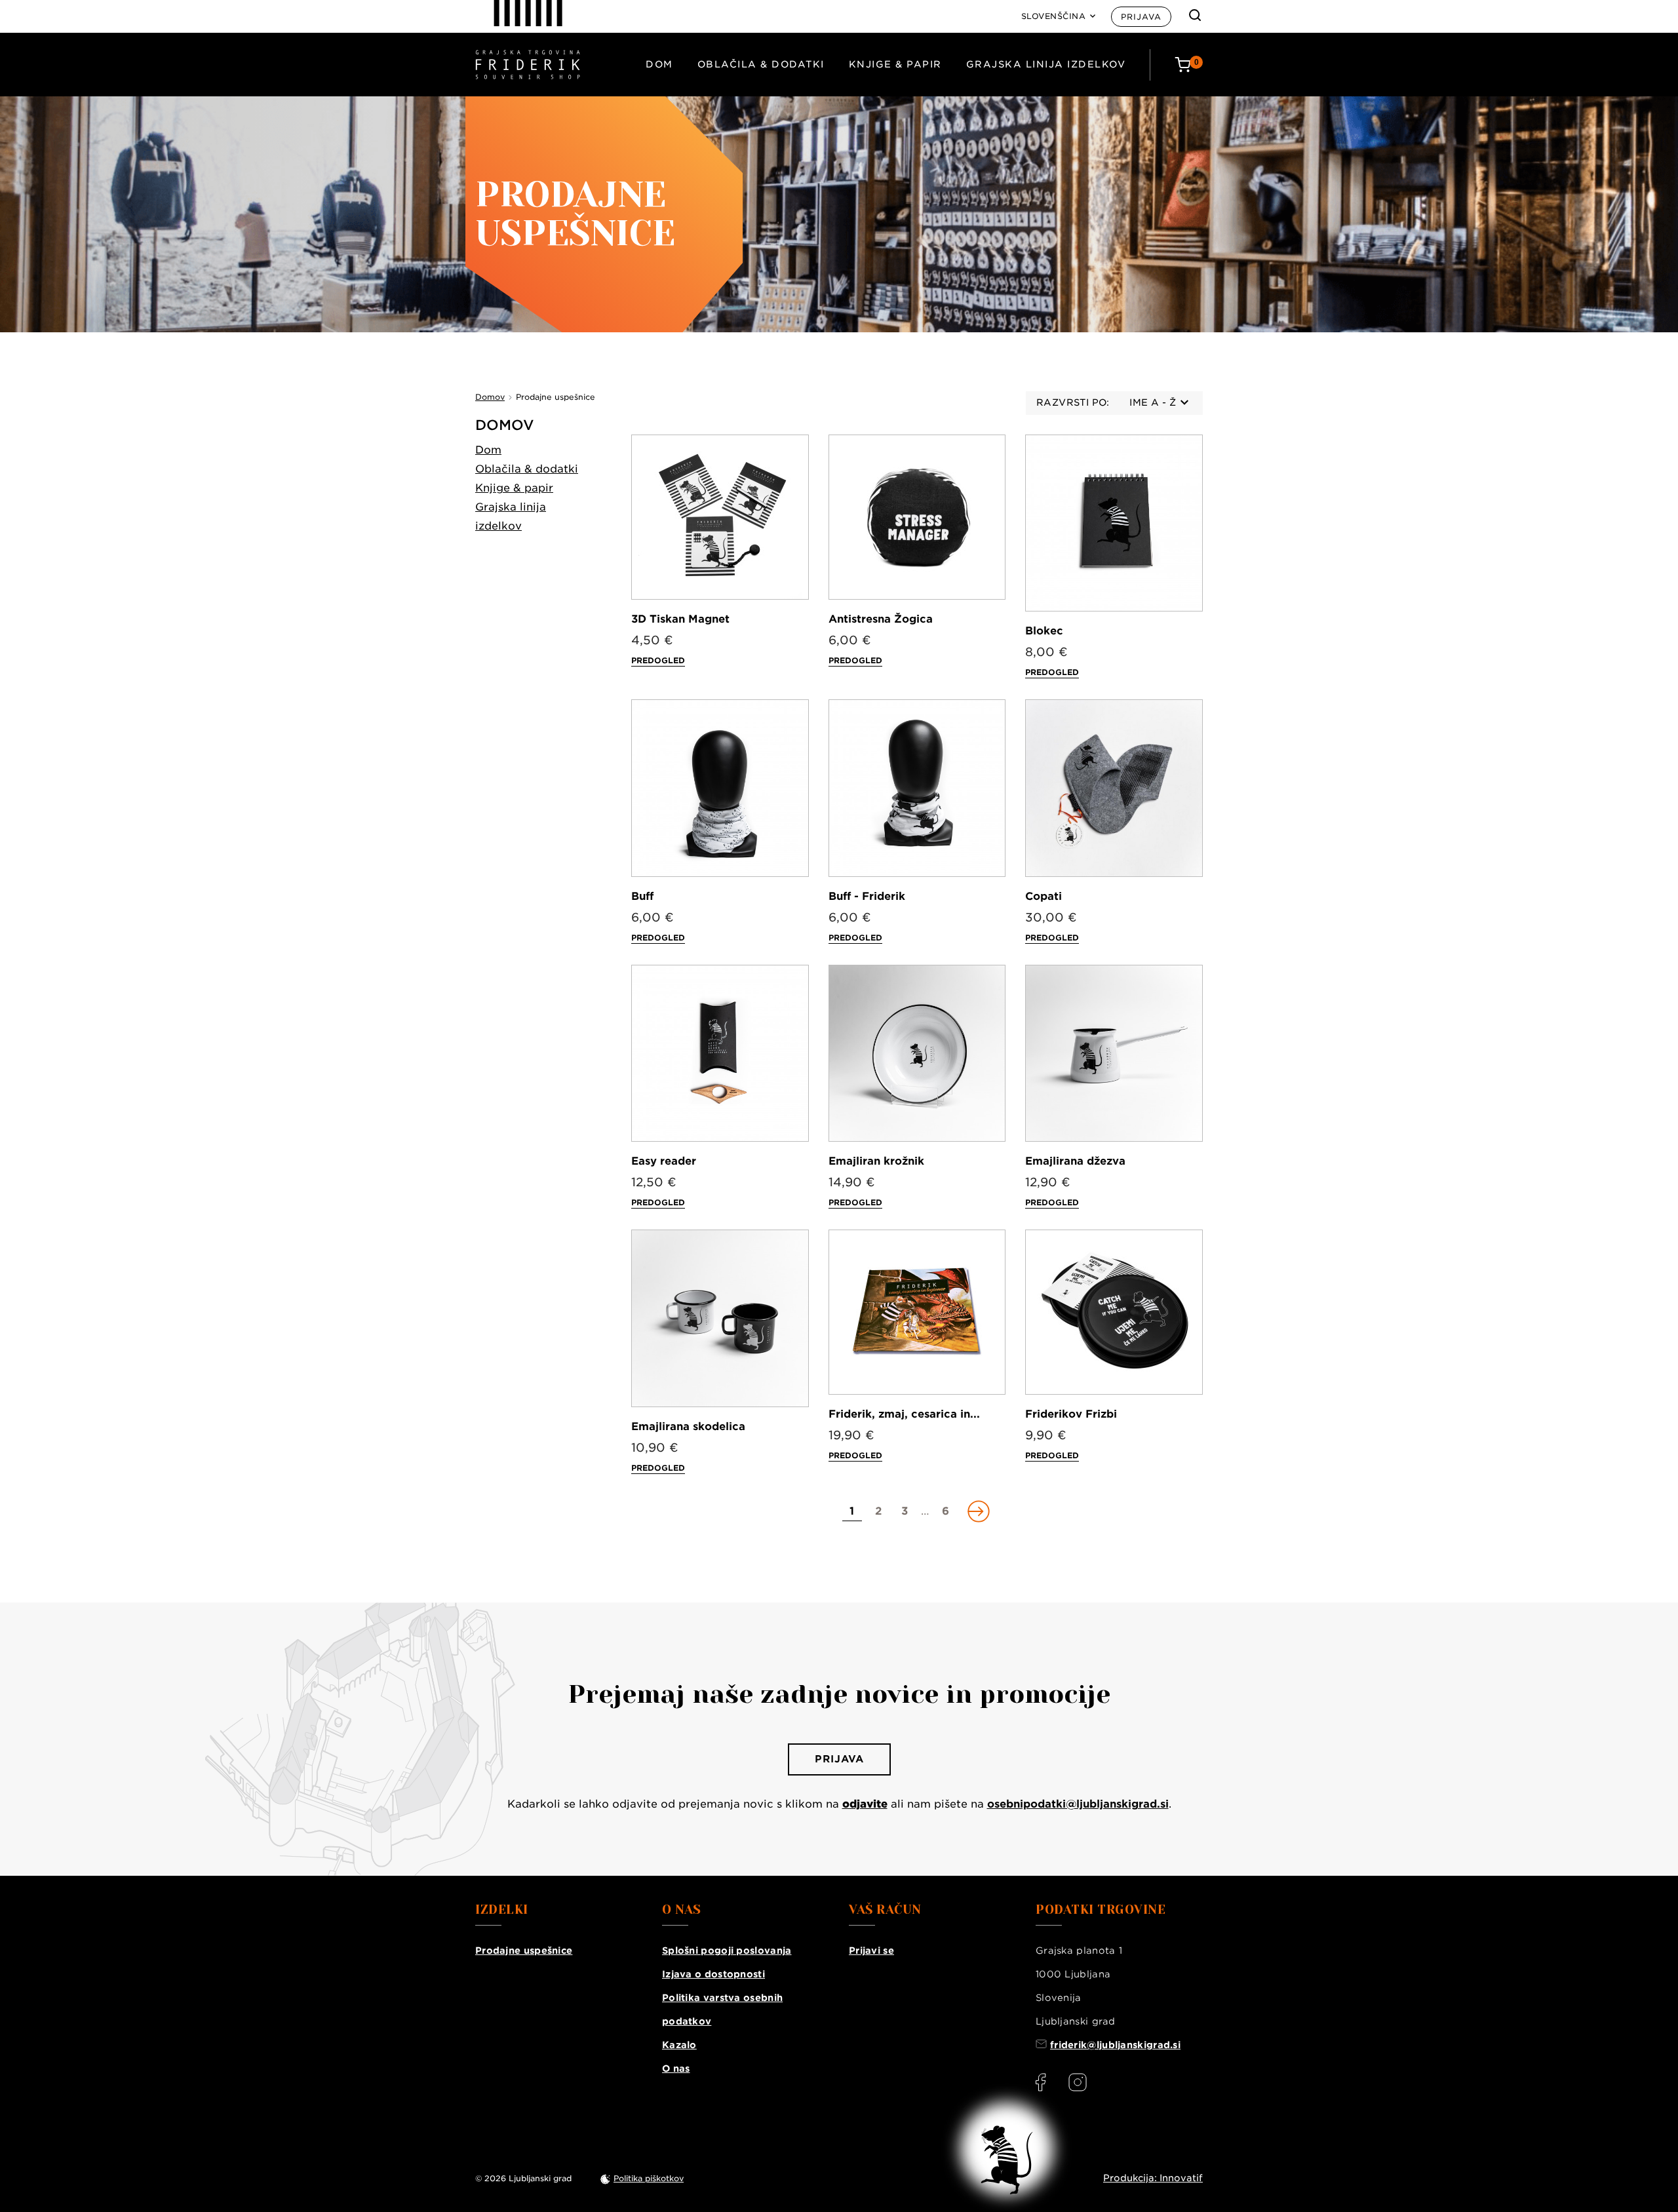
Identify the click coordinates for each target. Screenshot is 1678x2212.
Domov (505, 425)
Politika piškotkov (649, 2178)
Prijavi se (871, 1950)
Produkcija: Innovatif (1153, 2178)
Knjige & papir (895, 64)
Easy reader (664, 1161)
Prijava (1141, 17)
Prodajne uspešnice (524, 1950)
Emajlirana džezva (1075, 1161)
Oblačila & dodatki (761, 64)
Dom (659, 64)
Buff (642, 896)
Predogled (658, 660)
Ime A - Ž (1153, 402)
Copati (1044, 896)
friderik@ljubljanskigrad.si (1115, 2045)
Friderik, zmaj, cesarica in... (904, 1414)
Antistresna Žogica (881, 619)
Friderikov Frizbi (1071, 1414)
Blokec (1044, 631)
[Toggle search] (1195, 15)
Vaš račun (885, 1910)
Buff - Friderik (867, 896)
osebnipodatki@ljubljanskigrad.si (1078, 1804)
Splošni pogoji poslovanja (727, 1950)
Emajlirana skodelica (688, 1426)
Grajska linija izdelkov (1046, 64)
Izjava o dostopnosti (713, 1974)
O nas (676, 2068)
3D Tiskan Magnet (680, 619)
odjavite (865, 1804)
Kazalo (679, 2045)
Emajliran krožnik (876, 1161)
